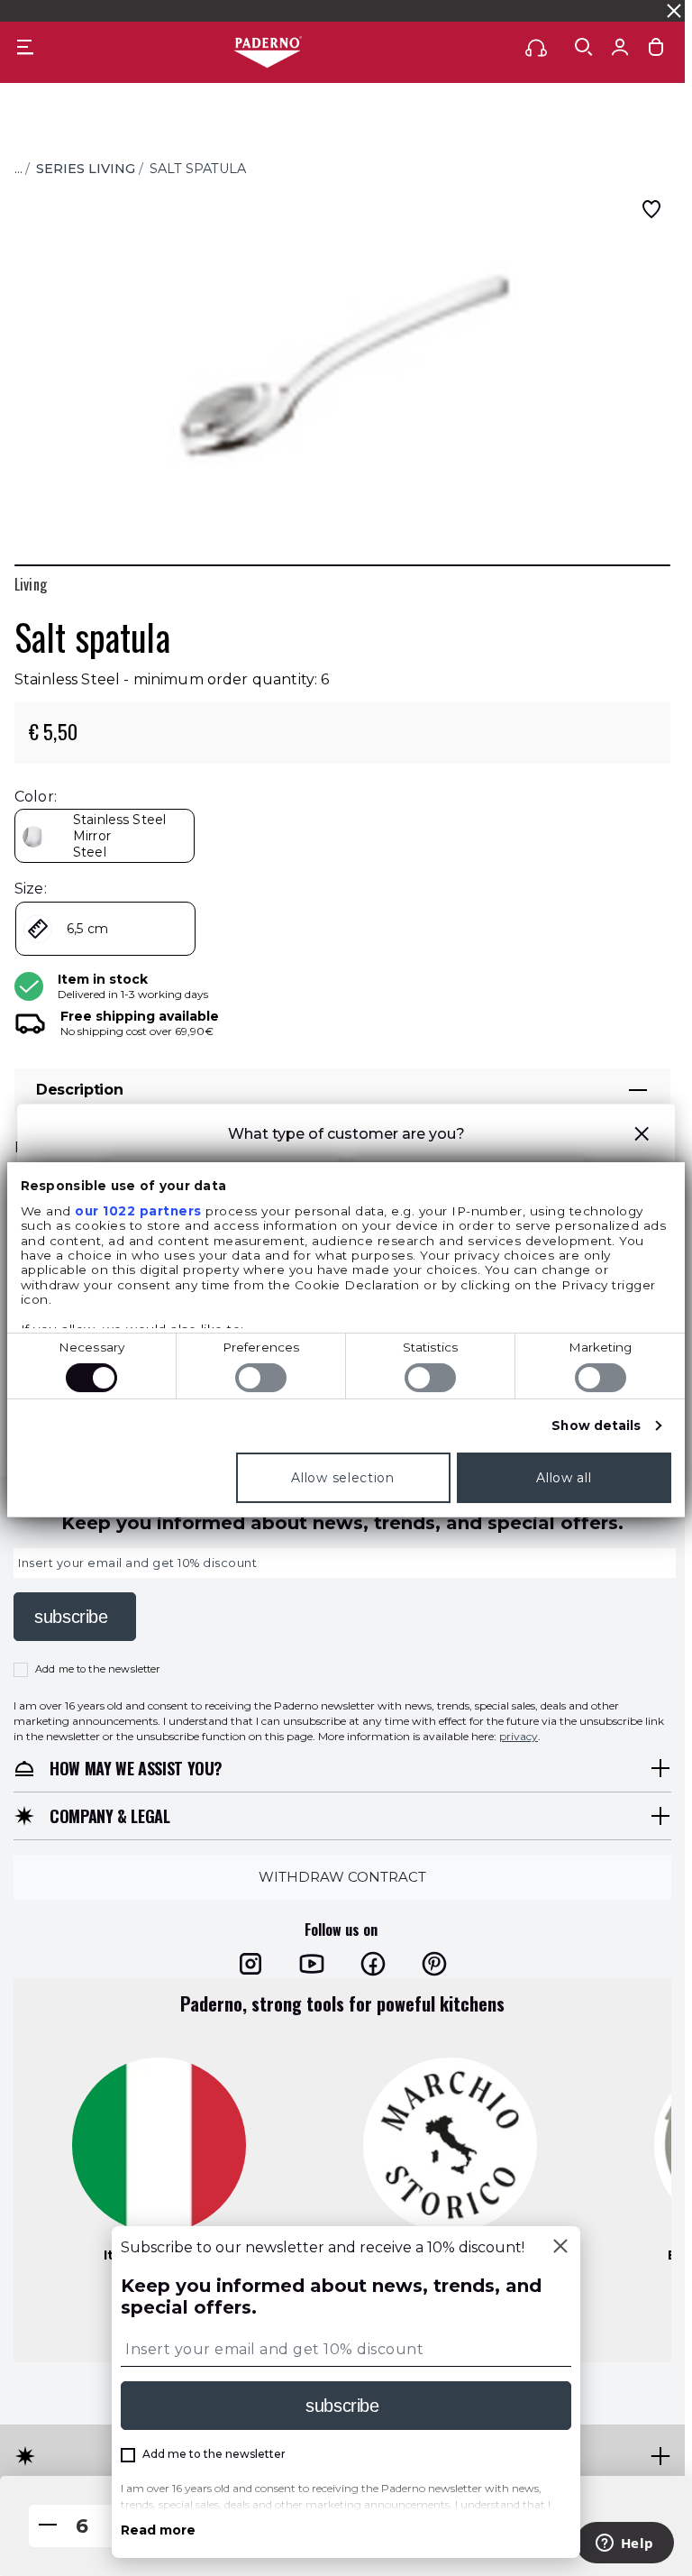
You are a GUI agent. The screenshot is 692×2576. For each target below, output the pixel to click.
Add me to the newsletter (98, 1669)
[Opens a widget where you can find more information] (624, 2544)
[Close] (560, 2248)
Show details (596, 1426)
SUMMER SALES (238, 10)
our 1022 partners (138, 1211)
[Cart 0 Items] (656, 51)
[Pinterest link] (434, 1963)
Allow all (564, 1478)
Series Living (86, 169)
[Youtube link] (312, 1963)
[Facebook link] (373, 1963)
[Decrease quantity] (48, 2526)
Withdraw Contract (342, 1876)
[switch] (261, 1378)
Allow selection (343, 1478)
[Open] (584, 47)
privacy (519, 1735)
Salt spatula (198, 169)
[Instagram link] (250, 1963)
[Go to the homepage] (268, 53)
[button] (642, 1137)
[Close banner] (674, 11)
